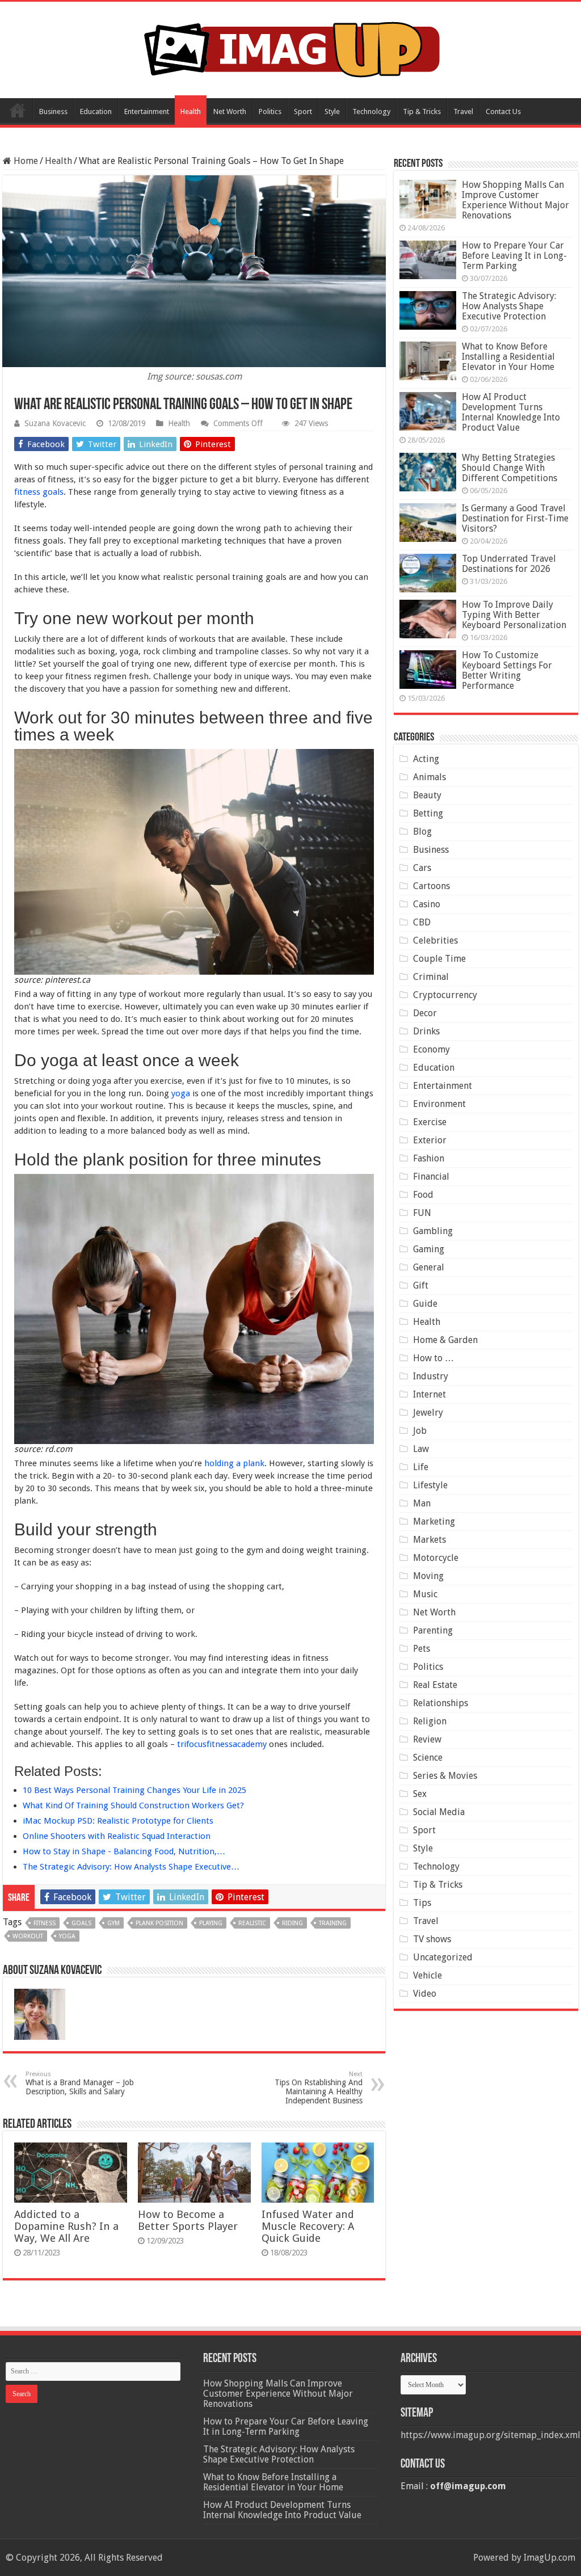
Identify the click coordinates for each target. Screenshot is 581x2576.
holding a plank (234, 1463)
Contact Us (503, 111)
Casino (427, 904)
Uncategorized (443, 1957)
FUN (422, 1213)
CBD (422, 922)
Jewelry (428, 1413)
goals (81, 1923)
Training (333, 1923)
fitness (45, 1923)
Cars (422, 868)
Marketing (434, 1521)
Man (422, 1503)
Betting (428, 813)
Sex (420, 1794)
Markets (430, 1540)
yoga (181, 1093)
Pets (422, 1649)
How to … (433, 1358)
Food (423, 1195)
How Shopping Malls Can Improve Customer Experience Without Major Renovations (515, 200)
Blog (422, 832)
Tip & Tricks (422, 111)
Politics (270, 111)
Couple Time (439, 959)
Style (332, 111)
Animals (430, 777)
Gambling (433, 1231)
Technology (371, 111)
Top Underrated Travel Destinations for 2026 (509, 564)
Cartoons (431, 886)
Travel (463, 111)
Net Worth (230, 111)
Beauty (427, 795)
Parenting (433, 1630)
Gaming (429, 1249)
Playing (211, 1923)
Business (53, 111)
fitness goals (39, 492)
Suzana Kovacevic (55, 423)
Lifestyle (430, 1485)
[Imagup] (291, 48)
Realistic (252, 1923)
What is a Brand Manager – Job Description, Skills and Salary (80, 2083)
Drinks (426, 1031)
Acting (426, 759)
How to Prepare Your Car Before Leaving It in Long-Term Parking (514, 256)
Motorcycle (436, 1558)
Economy (431, 1049)
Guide (425, 1304)
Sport (303, 111)
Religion (430, 1721)
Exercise (430, 1122)
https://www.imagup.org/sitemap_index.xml (491, 2435)
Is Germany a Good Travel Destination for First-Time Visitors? (515, 518)
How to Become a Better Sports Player (188, 2220)
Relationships (441, 1703)
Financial (431, 1177)
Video (425, 1994)
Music (425, 1594)
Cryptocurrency (445, 995)
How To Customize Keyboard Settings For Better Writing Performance (507, 670)
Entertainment (147, 111)
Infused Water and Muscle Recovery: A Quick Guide (308, 2226)
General (429, 1267)
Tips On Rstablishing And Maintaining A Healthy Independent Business (319, 2088)
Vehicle (428, 1975)
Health (191, 111)
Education (96, 111)
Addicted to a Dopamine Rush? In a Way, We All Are (66, 2226)
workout (28, 1936)
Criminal (431, 977)
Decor (425, 1013)
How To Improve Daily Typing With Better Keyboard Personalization (514, 615)
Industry (431, 1376)
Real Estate (435, 1685)
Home (18, 110)
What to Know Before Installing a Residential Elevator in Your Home (508, 357)
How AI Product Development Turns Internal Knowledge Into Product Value (511, 412)
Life (421, 1467)
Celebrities (435, 940)
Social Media (439, 1812)
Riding (292, 1923)
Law (421, 1449)
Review (427, 1739)
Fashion (429, 1158)
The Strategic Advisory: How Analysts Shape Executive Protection (509, 306)
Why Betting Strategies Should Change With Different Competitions (510, 468)
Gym (113, 1923)
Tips (422, 1903)
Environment (439, 1104)
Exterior (430, 1140)
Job (420, 1431)
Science (428, 1758)
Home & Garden (445, 1340)
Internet (430, 1394)
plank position (159, 1923)
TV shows (432, 1939)
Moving (428, 1576)
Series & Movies (445, 1776)
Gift (421, 1285)
